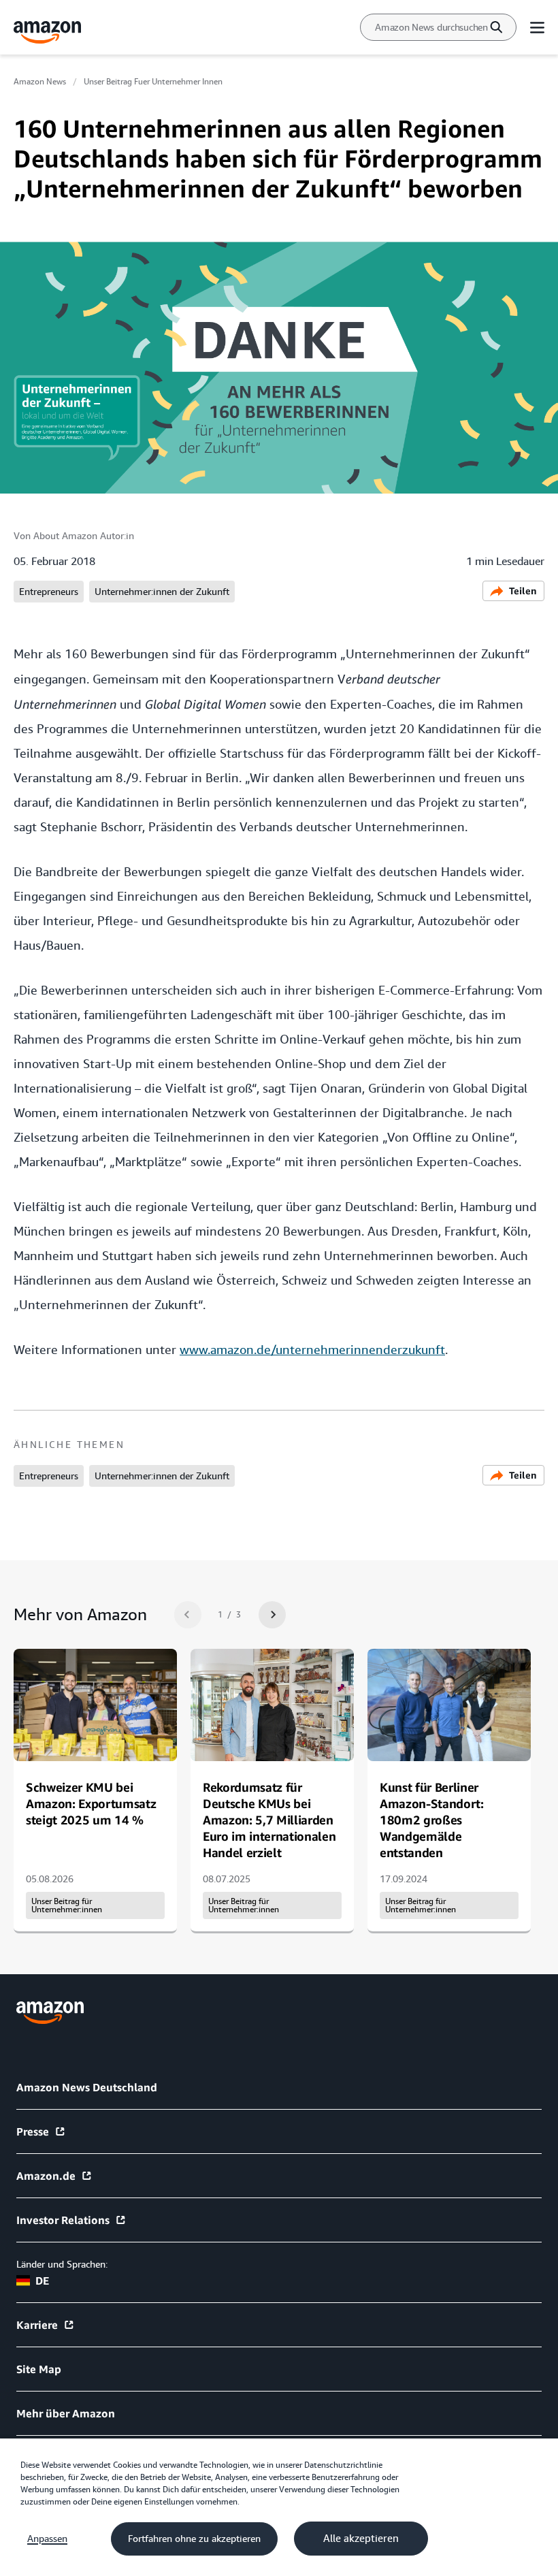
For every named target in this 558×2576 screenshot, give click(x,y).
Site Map (39, 2369)
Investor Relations (63, 2220)
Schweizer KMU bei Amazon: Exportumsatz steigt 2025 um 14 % (91, 1803)
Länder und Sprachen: (62, 2264)
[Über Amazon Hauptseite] (50, 2013)
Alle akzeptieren (361, 2539)
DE (42, 2281)
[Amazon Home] (48, 32)
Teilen (523, 591)
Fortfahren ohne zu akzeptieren (194, 2539)
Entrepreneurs (49, 592)
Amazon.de (46, 2176)
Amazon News (40, 82)
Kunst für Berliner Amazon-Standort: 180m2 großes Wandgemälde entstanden (432, 1820)
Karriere (37, 2325)
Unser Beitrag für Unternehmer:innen (67, 1905)
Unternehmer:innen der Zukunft (162, 592)
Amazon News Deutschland (87, 2087)
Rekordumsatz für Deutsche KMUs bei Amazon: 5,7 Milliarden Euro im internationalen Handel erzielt (269, 1820)
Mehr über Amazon (66, 2413)
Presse (33, 2131)
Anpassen (47, 2539)
